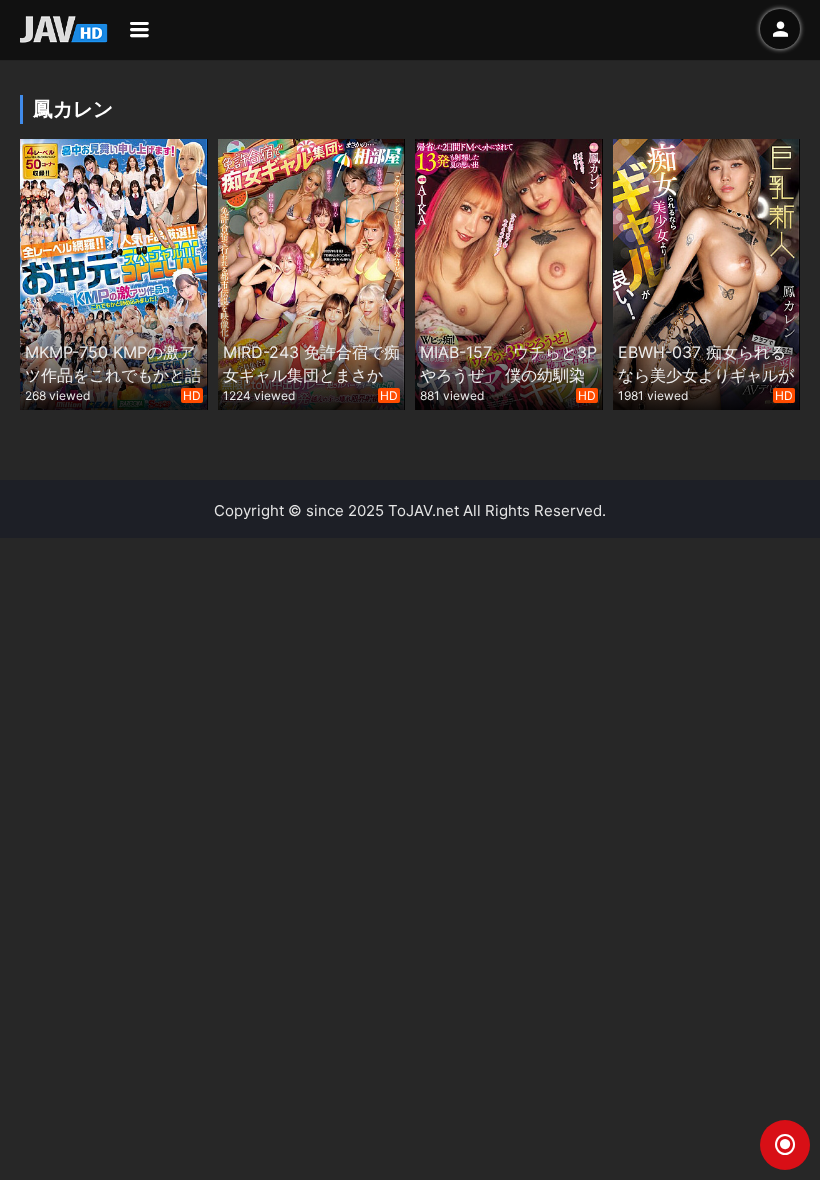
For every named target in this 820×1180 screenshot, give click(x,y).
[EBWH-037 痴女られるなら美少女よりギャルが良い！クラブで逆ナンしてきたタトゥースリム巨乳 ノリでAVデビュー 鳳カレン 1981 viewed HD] (707, 272)
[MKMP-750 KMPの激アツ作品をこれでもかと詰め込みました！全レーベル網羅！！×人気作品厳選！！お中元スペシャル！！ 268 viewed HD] (114, 272)
